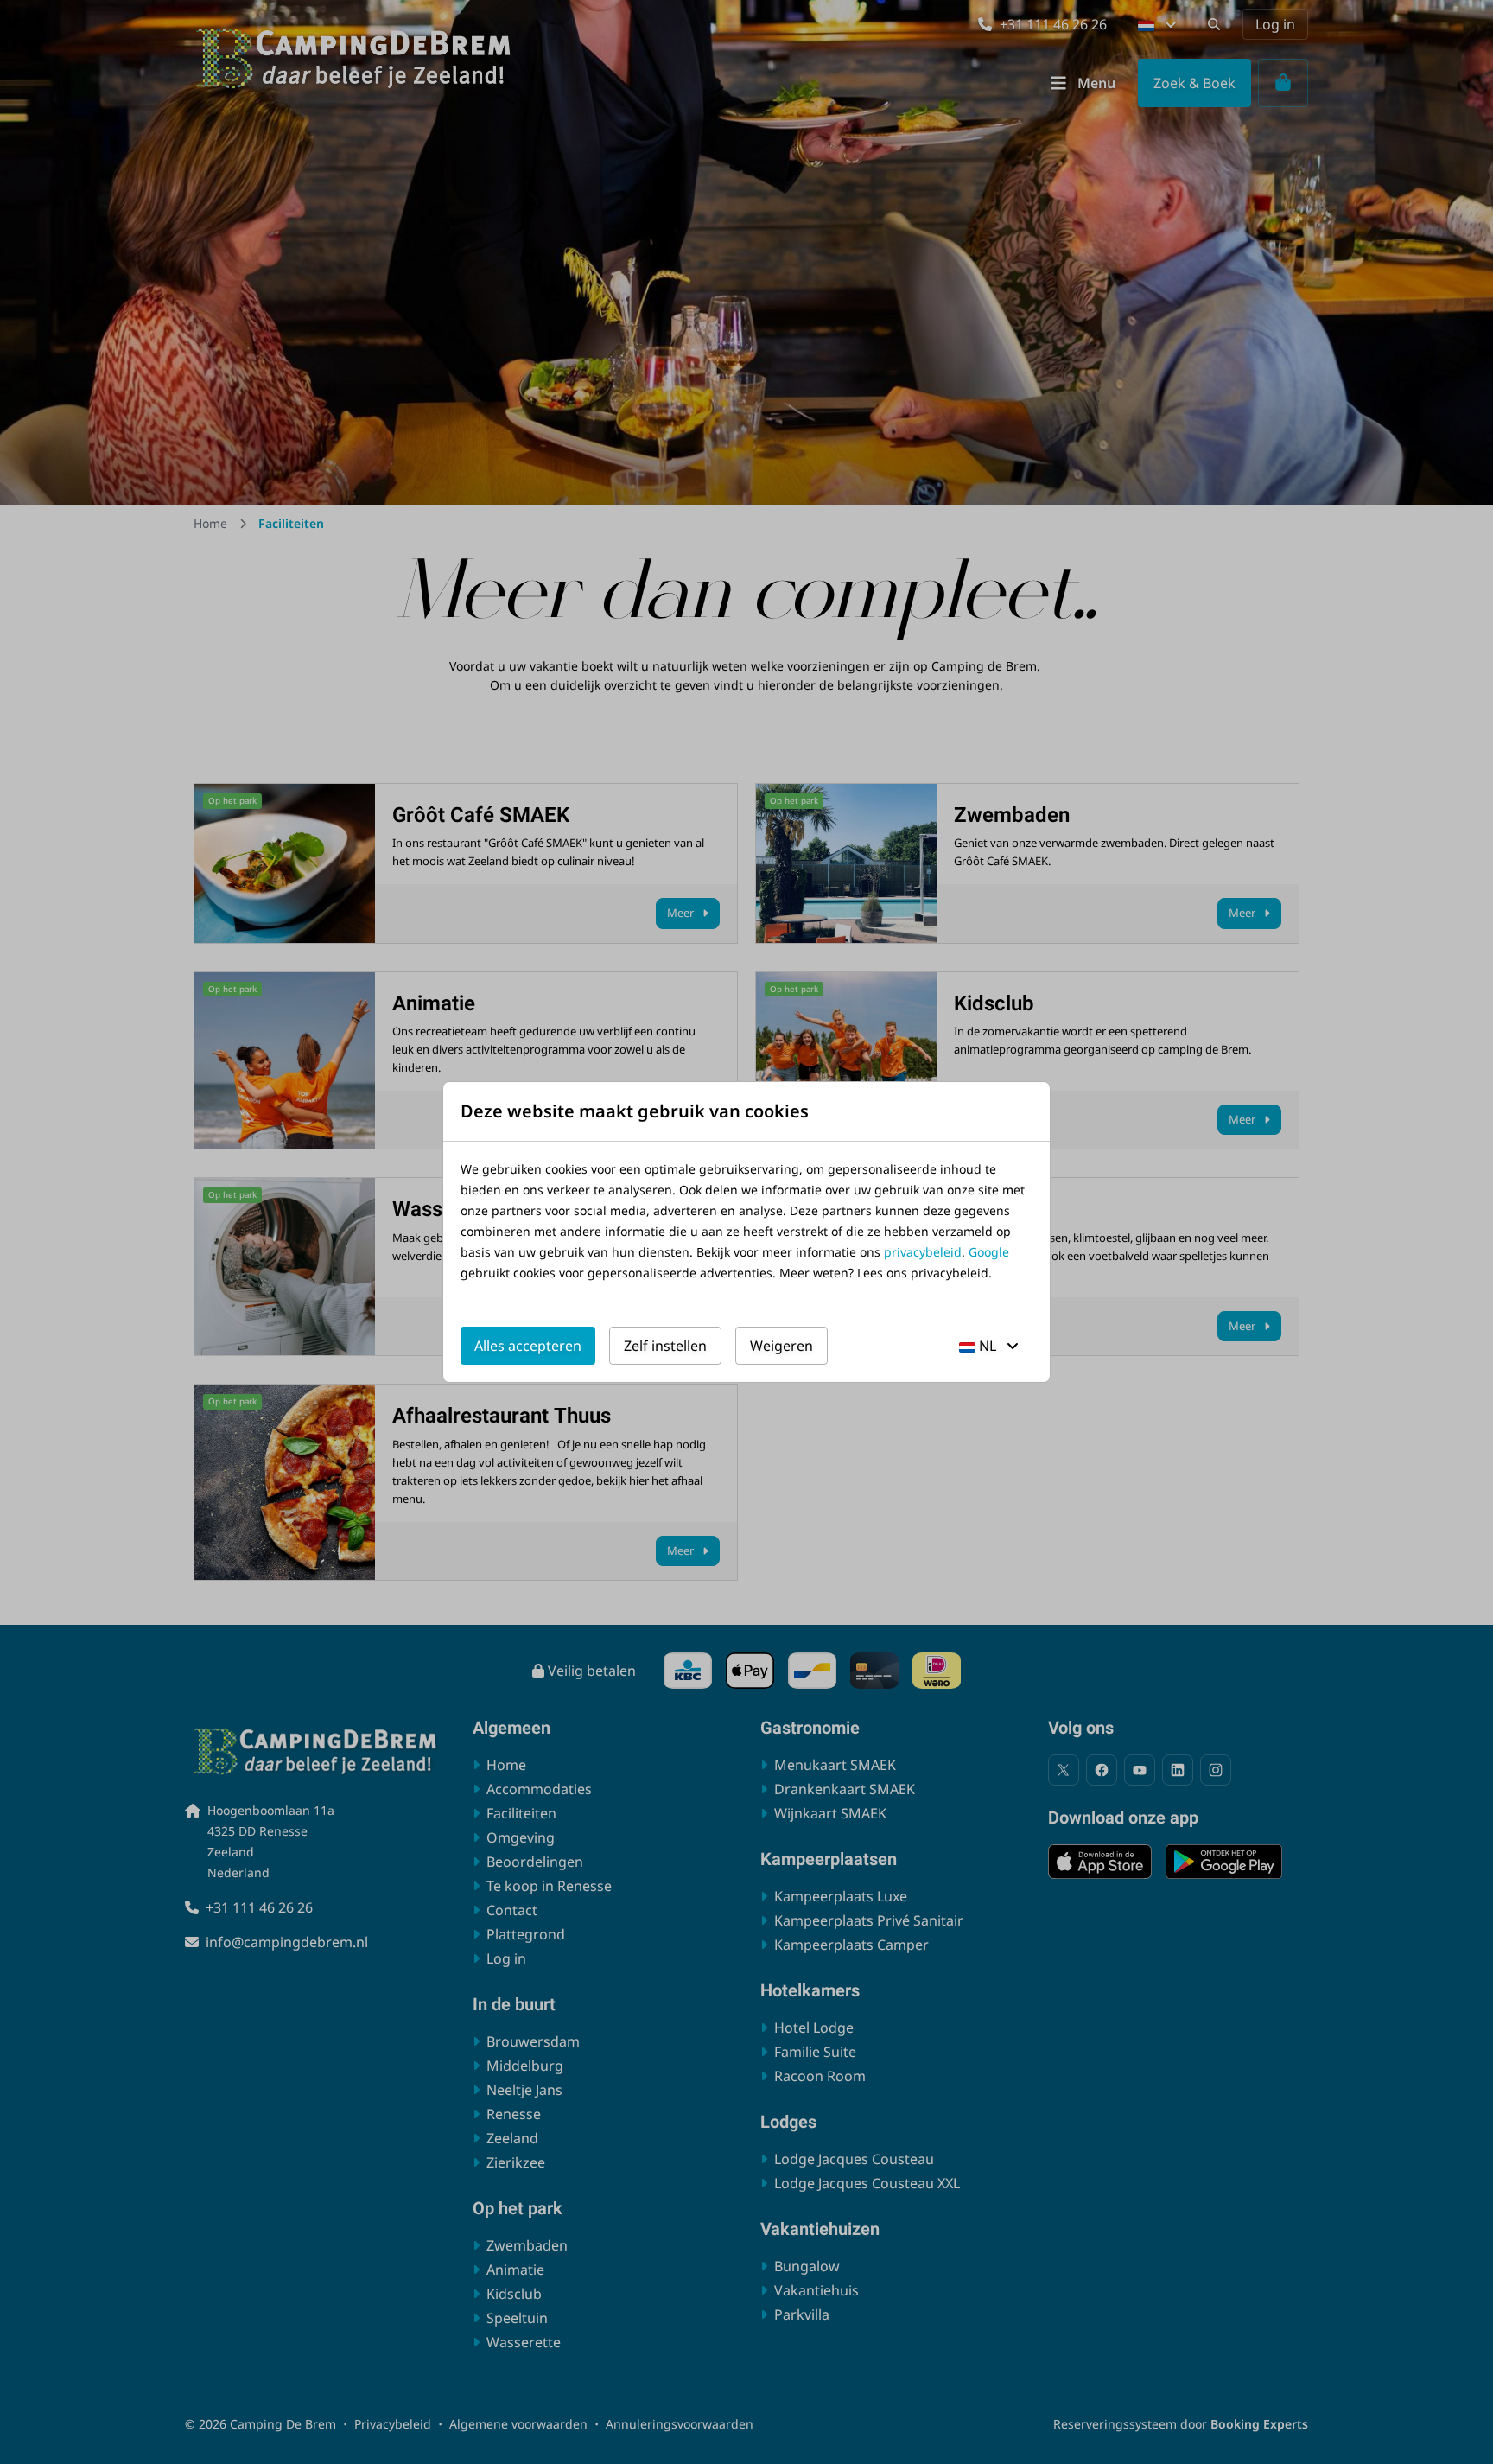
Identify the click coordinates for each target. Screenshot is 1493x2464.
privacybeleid (923, 1252)
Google (989, 1252)
